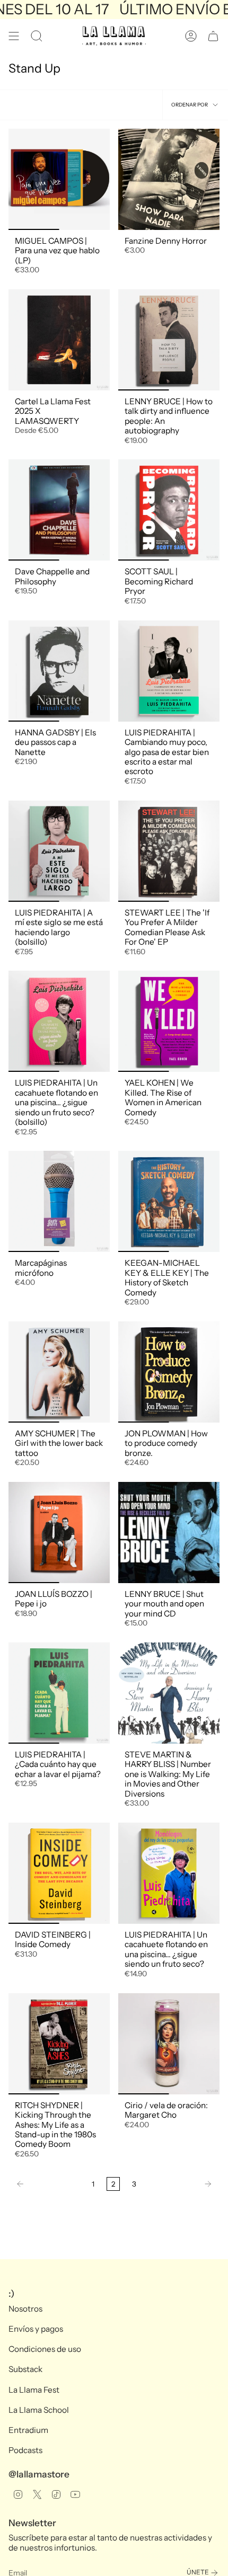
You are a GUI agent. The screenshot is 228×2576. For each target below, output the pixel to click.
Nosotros (25, 2309)
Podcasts (25, 2450)
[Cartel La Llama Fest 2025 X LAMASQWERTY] (59, 340)
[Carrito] (213, 36)
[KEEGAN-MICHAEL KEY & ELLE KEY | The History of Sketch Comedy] (169, 1201)
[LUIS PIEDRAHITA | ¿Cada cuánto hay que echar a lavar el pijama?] (59, 1693)
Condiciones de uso (45, 2349)
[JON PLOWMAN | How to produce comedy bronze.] (169, 1372)
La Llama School (39, 2410)
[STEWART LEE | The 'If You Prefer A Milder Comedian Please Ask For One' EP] (169, 851)
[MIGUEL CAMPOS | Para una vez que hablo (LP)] (59, 179)
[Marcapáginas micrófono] (59, 1201)
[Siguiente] (181, 2184)
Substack (25, 2369)
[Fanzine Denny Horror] (169, 179)
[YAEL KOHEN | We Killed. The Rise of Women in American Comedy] (169, 1021)
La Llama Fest (34, 2390)
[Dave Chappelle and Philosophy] (59, 510)
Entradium (28, 2430)
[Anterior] (47, 2184)
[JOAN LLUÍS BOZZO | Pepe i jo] (59, 1533)
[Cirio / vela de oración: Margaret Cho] (169, 2044)
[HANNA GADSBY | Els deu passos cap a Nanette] (59, 671)
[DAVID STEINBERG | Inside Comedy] (59, 1873)
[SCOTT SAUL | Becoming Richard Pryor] (169, 510)
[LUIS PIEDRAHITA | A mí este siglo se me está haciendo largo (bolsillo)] (59, 851)
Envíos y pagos (36, 2329)
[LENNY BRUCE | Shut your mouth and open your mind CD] (169, 1533)
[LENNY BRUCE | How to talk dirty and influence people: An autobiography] (169, 340)
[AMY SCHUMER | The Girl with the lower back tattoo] (59, 1372)
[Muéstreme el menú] (14, 36)
